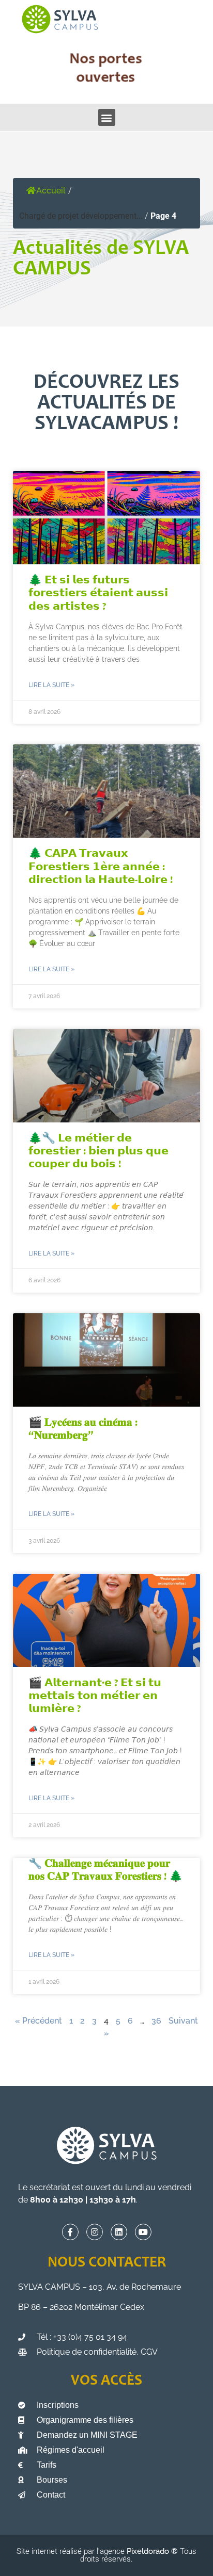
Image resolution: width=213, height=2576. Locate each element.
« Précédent (39, 2021)
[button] (107, 117)
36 (156, 2021)
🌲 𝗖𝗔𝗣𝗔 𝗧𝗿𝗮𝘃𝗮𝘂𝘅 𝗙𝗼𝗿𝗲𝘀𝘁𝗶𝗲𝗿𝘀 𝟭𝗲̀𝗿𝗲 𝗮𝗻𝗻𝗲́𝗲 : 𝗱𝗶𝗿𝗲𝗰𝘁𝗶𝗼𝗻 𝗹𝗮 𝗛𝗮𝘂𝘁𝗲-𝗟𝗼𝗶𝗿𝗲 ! (101, 867)
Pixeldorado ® (153, 2551)
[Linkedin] (119, 2232)
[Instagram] (95, 2232)
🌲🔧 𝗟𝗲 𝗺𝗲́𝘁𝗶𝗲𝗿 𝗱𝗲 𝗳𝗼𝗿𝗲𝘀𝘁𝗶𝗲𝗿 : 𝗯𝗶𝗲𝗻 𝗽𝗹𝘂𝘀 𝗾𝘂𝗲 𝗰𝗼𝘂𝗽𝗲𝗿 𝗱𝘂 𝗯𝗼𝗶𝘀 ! (98, 1152)
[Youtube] (143, 2232)
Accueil (51, 191)
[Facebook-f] (70, 2232)
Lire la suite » (51, 685)
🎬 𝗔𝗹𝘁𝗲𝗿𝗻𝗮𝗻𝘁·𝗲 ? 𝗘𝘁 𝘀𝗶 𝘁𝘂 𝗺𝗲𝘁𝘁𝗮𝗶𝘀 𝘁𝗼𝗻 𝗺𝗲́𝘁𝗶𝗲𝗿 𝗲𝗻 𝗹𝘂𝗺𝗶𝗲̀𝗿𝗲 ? (95, 1697)
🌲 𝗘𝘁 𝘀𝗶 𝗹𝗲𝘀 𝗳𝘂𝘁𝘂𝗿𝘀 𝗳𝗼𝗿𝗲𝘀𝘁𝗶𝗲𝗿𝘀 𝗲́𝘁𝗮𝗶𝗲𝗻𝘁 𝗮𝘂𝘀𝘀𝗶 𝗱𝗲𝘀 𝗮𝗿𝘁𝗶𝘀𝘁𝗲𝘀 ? (98, 594)
